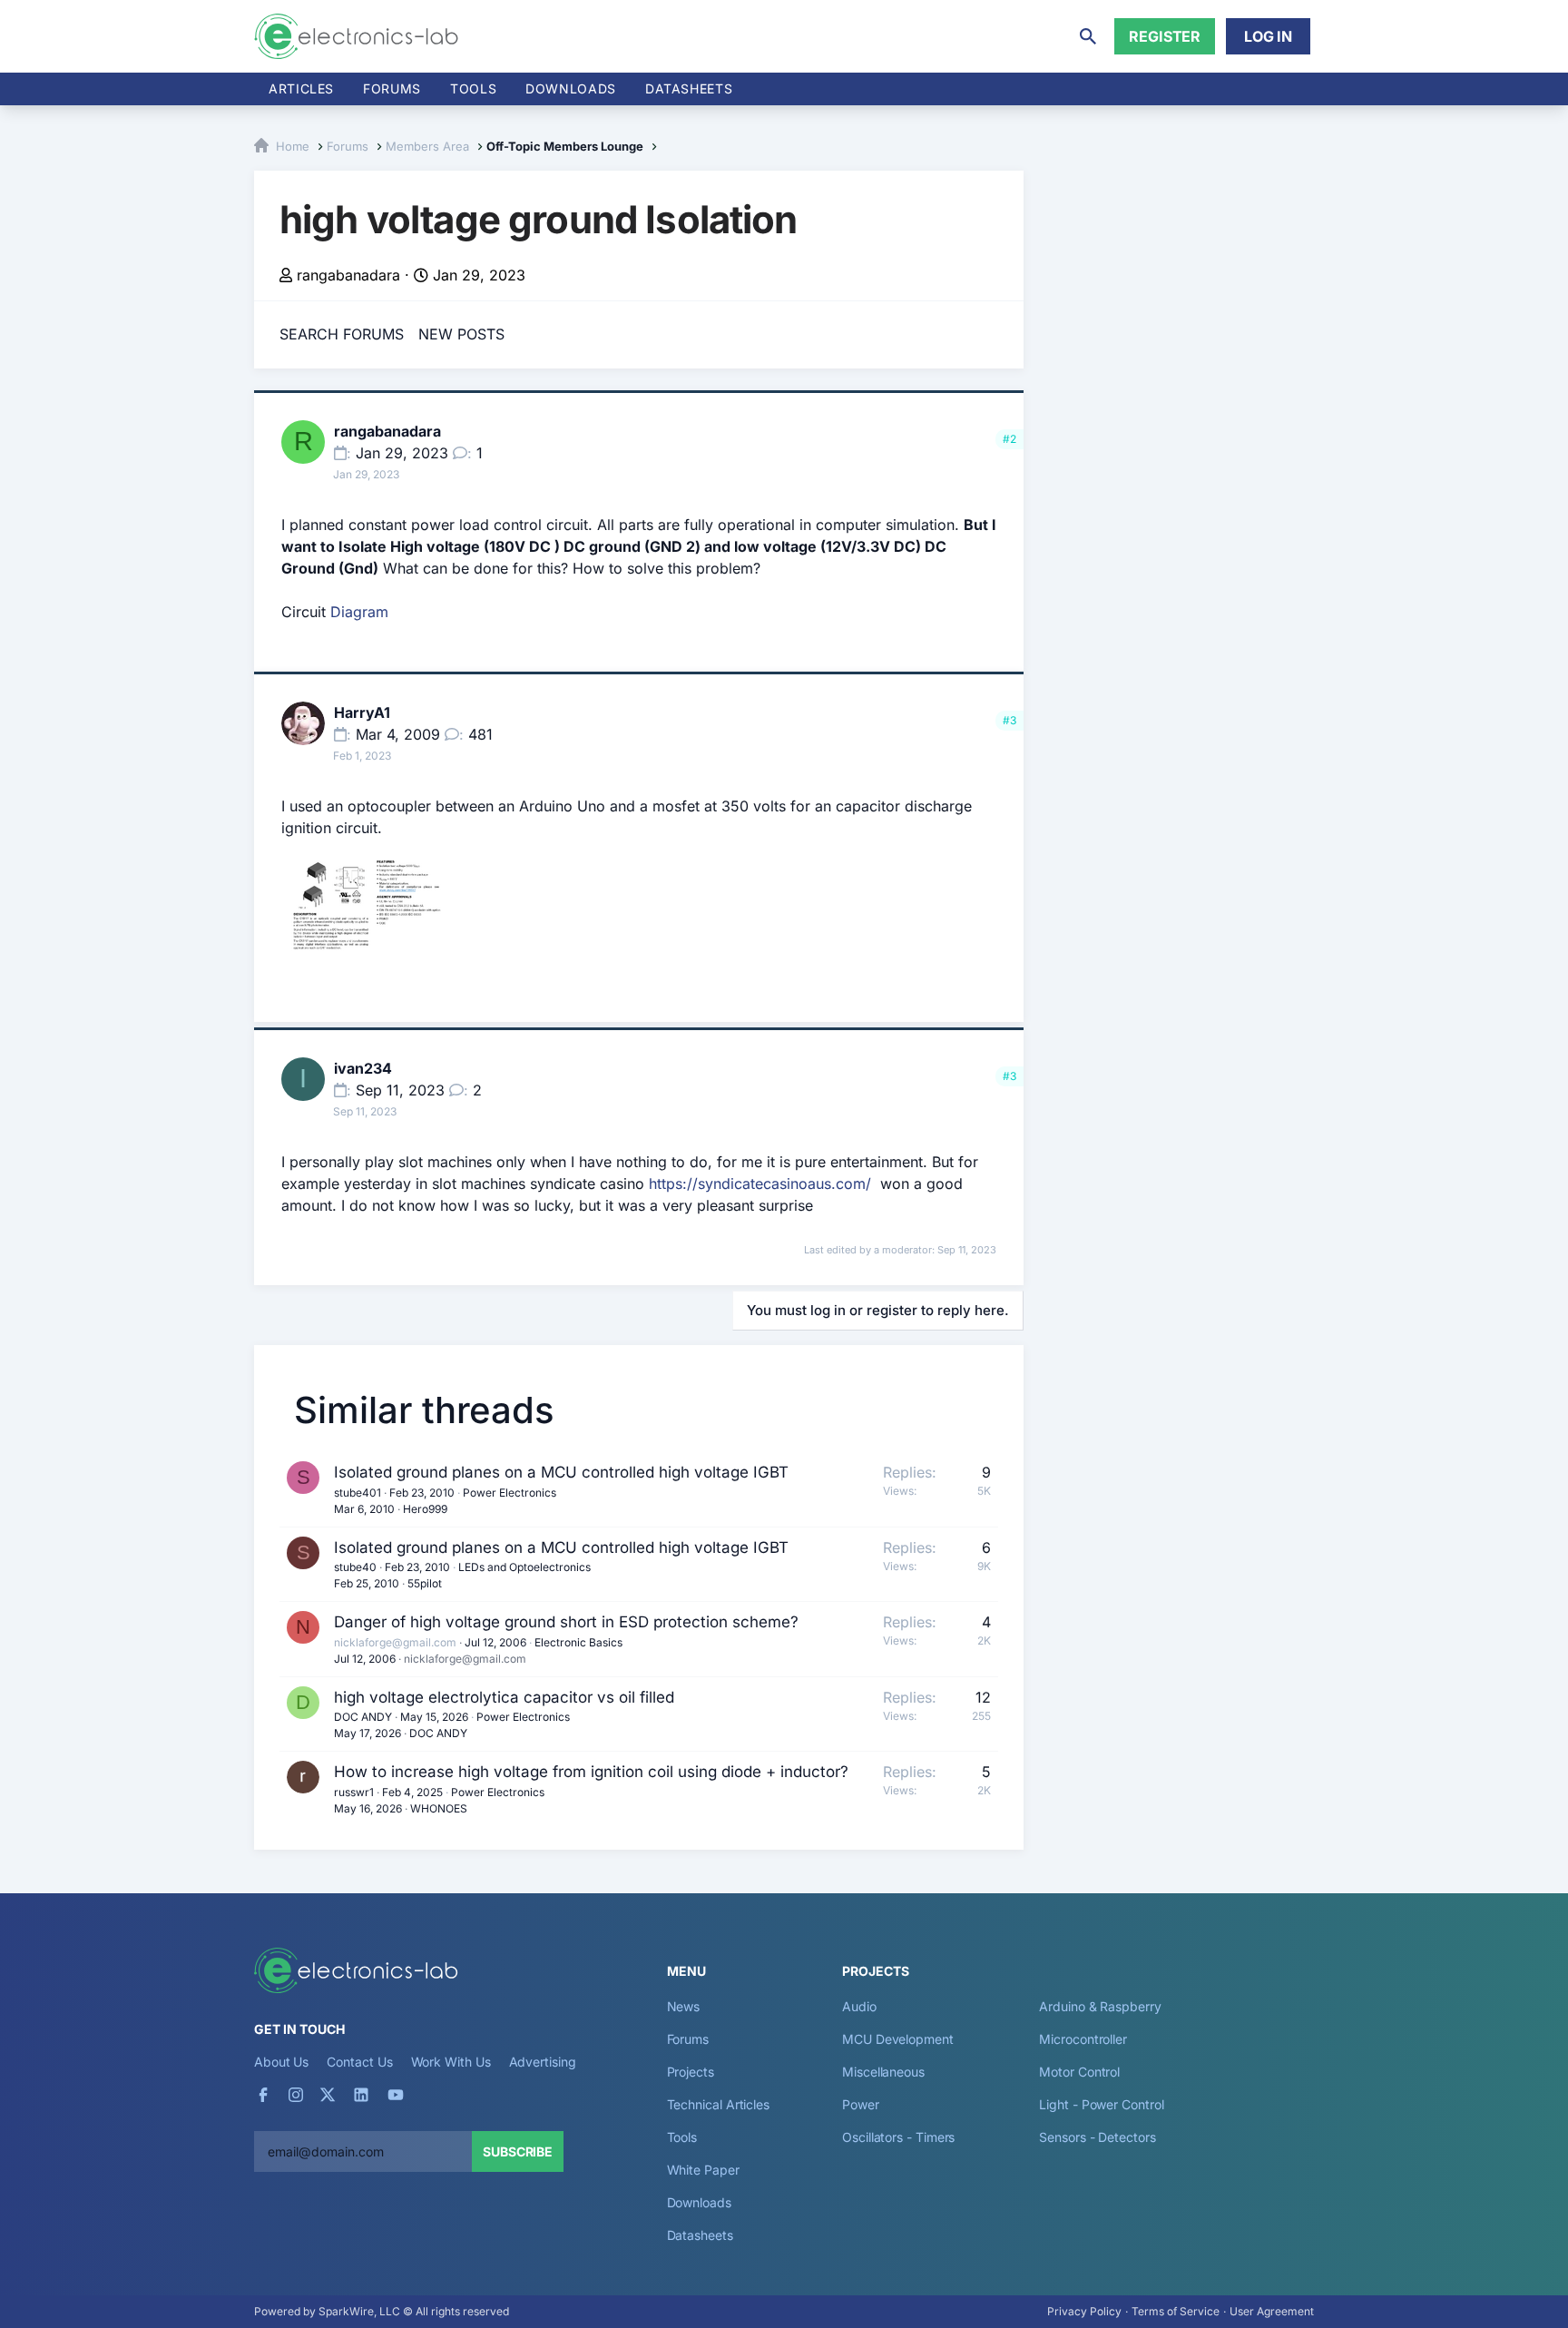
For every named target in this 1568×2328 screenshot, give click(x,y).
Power (861, 2104)
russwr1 (354, 1792)
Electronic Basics (578, 1642)
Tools (473, 88)
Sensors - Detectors (1097, 2137)
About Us (281, 2062)
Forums (392, 88)
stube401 (358, 1493)
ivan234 (363, 1068)
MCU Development (898, 2039)
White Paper (703, 2170)
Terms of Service (1176, 2311)
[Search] (1088, 36)
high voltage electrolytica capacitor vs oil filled (504, 1697)
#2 (1009, 439)
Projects (691, 2072)
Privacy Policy (1084, 2311)
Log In (1268, 36)
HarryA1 (362, 712)
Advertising (543, 2062)
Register (1165, 36)
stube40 (355, 1567)
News (684, 2006)
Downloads (699, 2202)
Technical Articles (719, 2104)
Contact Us (359, 2062)
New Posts (461, 334)
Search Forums (342, 334)
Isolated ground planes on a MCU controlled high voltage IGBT (561, 1472)
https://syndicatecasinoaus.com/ (760, 1184)
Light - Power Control (1101, 2104)
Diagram (359, 612)
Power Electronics (510, 1493)
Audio (859, 2006)
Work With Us (451, 2062)
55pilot (425, 1583)
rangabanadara (348, 275)
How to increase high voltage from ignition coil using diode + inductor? (591, 1772)
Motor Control (1079, 2072)
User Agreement (1272, 2311)
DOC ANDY (363, 1717)
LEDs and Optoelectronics (524, 1567)
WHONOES (439, 1808)
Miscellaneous (883, 2072)
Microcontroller (1083, 2039)
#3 (1009, 720)
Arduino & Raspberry (1100, 2006)
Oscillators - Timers (898, 2137)
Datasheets (689, 88)
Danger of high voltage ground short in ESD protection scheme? (566, 1622)
